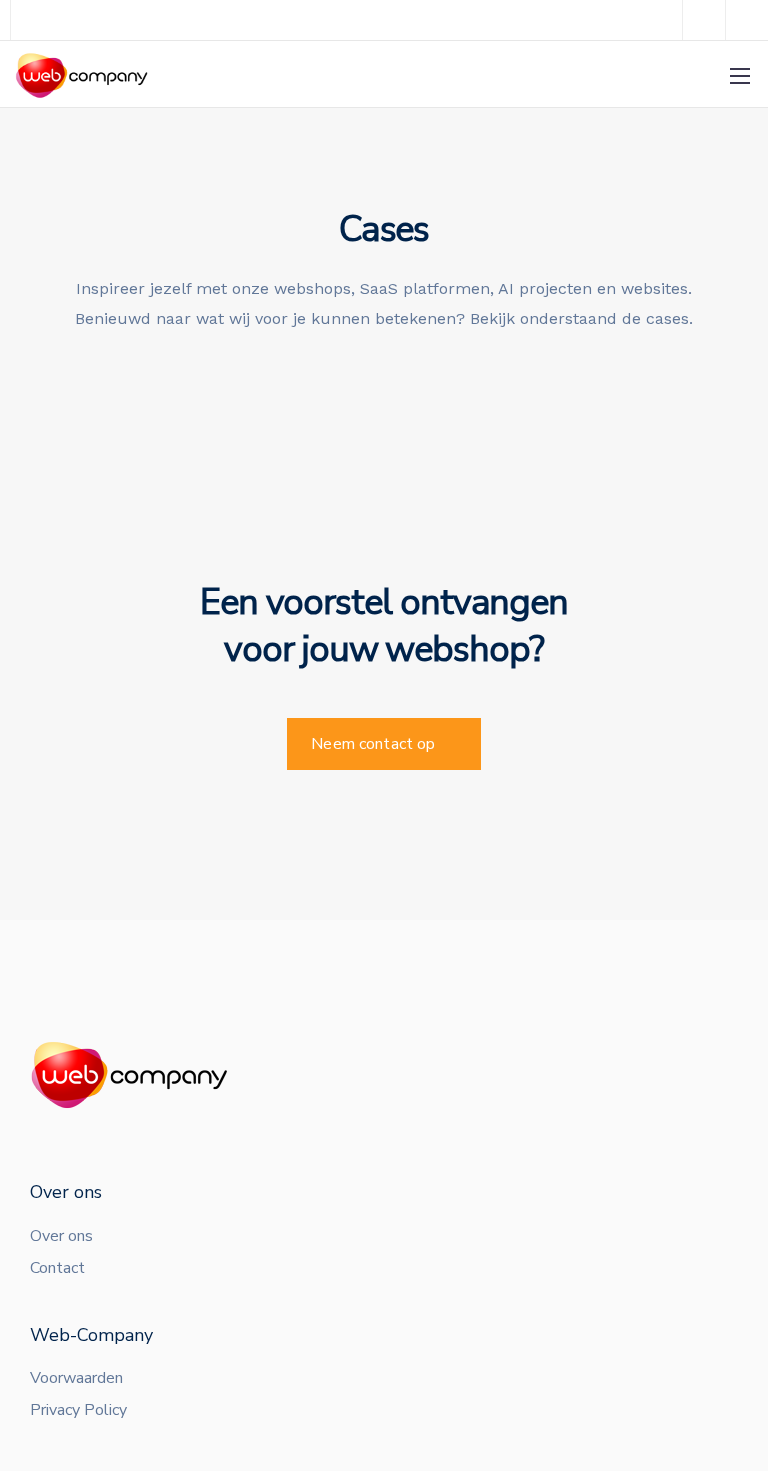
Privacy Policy (78, 1410)
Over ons (61, 1236)
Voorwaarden (76, 1378)
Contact (57, 1268)
